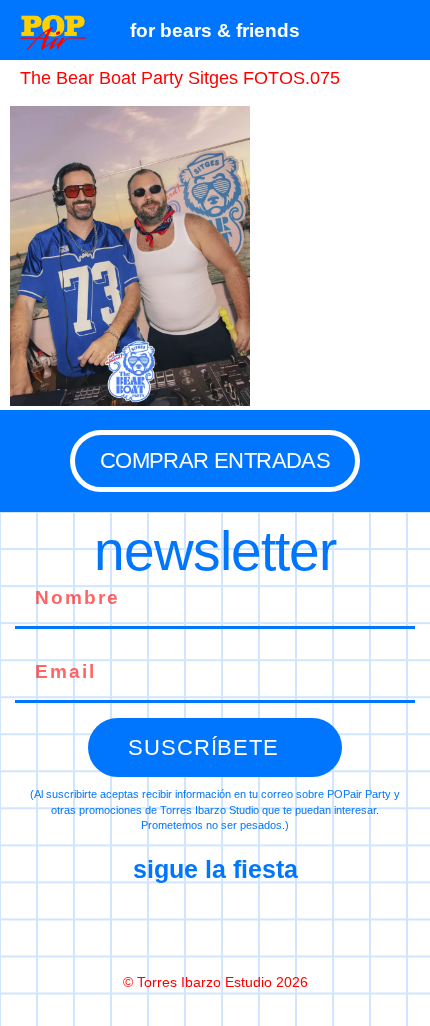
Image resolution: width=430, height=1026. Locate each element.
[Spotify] (299, 927)
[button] (404, 30)
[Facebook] (131, 927)
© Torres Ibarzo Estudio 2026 (215, 982)
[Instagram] (215, 927)
